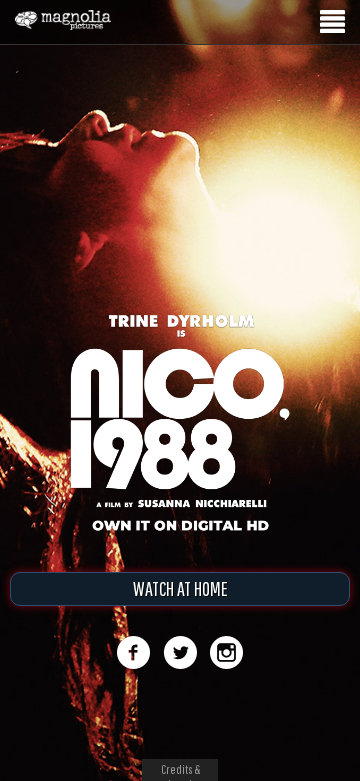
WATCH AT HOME (180, 588)
